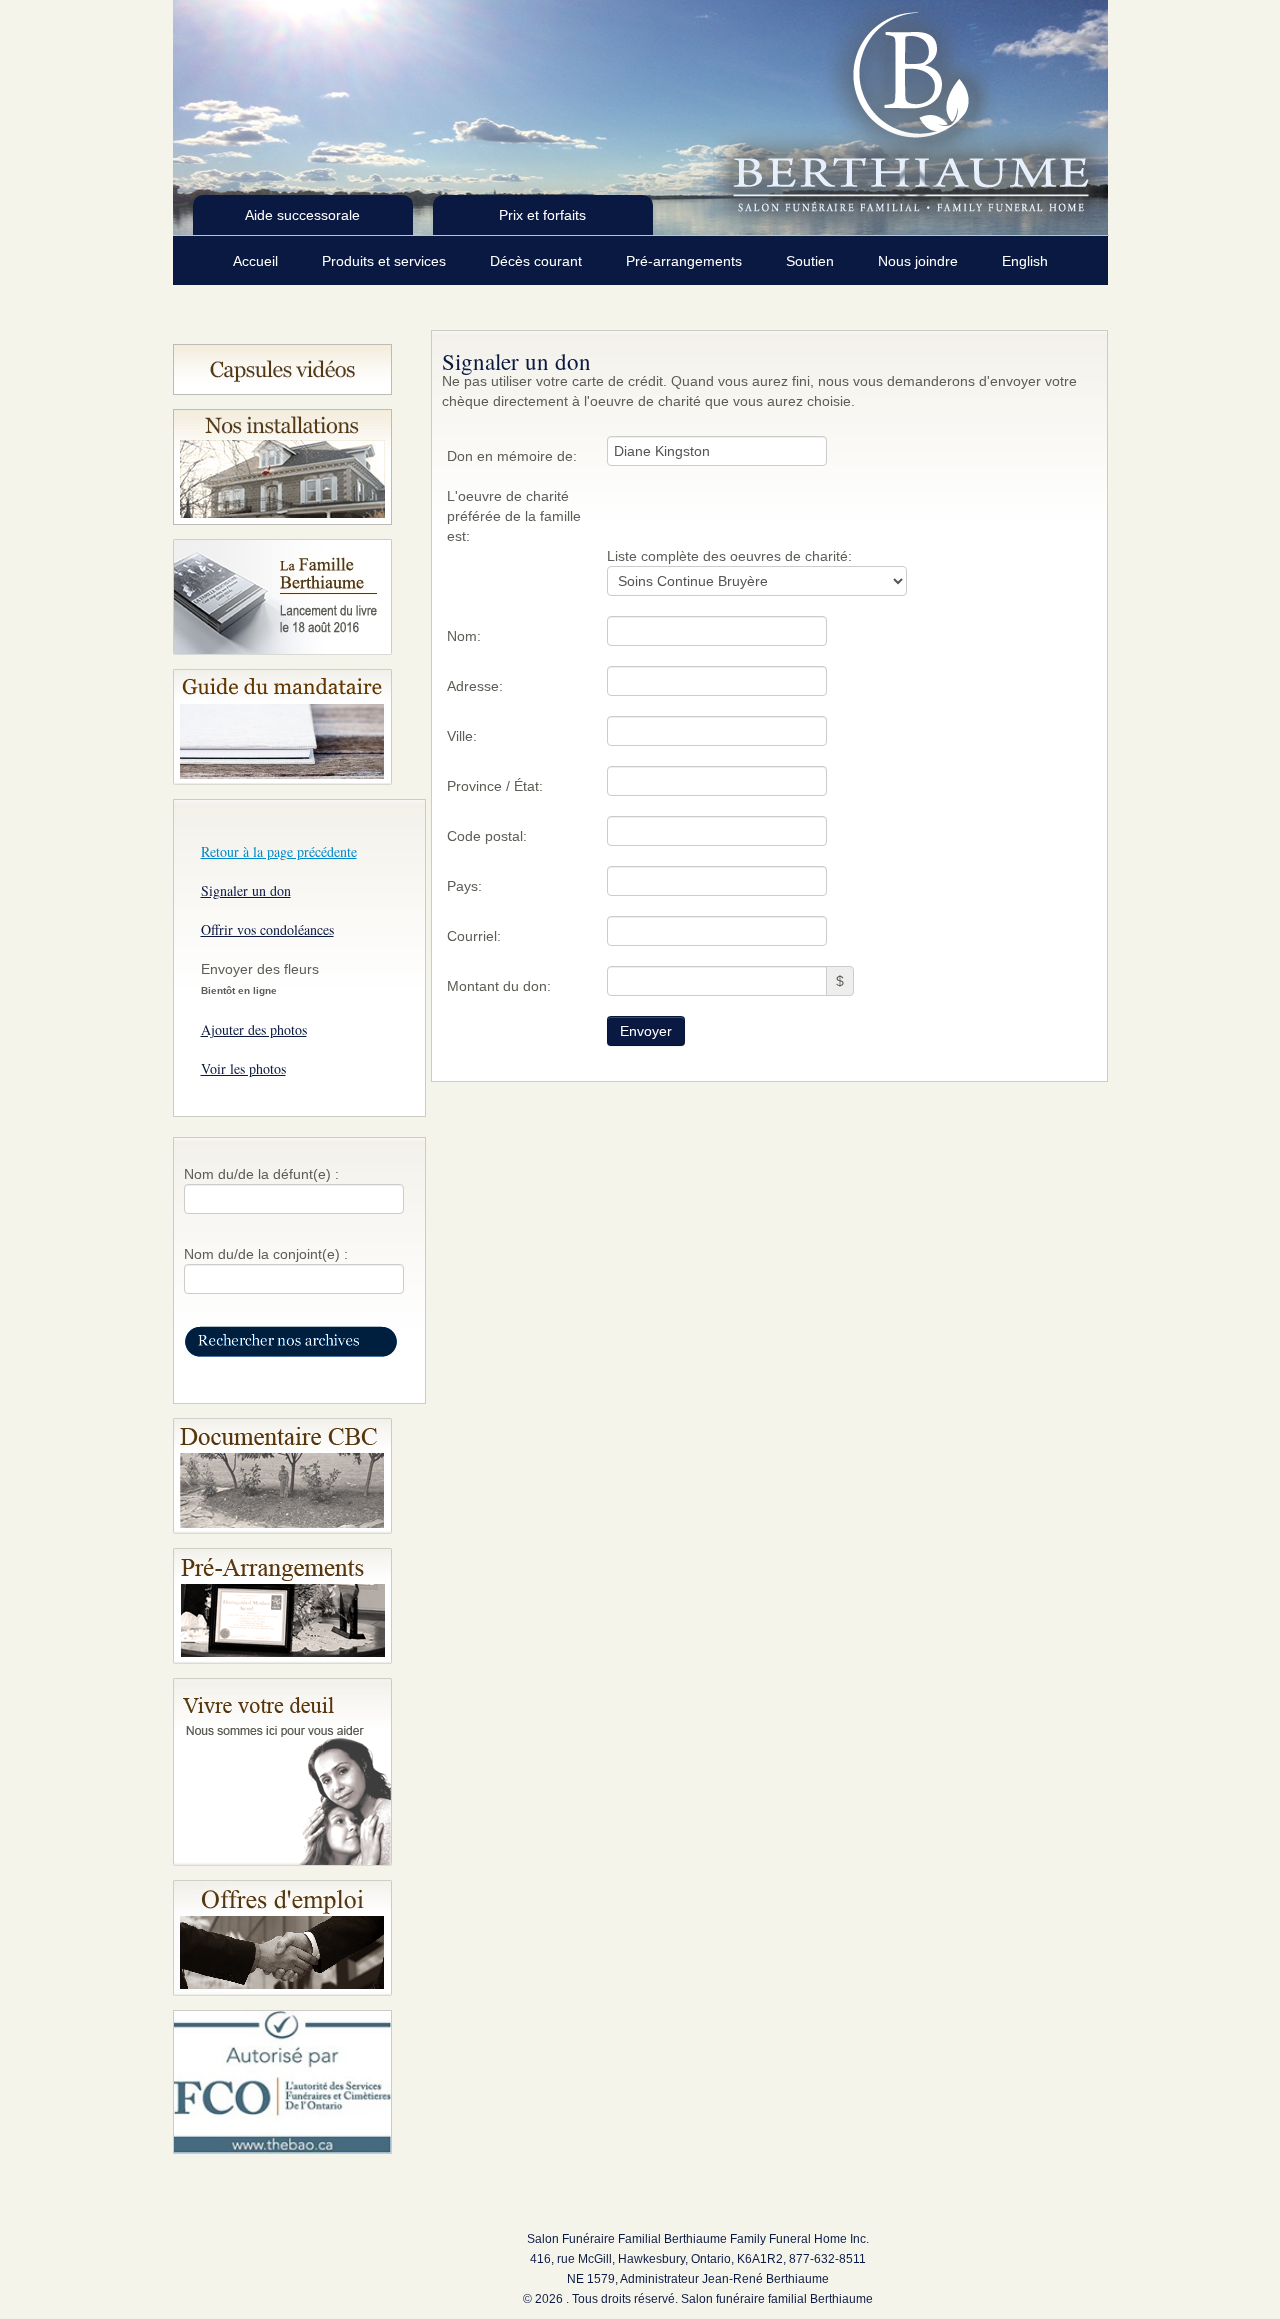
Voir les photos (243, 1068)
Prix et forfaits (542, 215)
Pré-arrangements (686, 261)
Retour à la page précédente (279, 851)
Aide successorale (302, 215)
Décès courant (538, 261)
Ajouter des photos (254, 1029)
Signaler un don (246, 890)
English (1025, 261)
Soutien (812, 261)
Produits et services (386, 261)
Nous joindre (920, 261)
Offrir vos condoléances (267, 929)
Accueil (257, 261)
